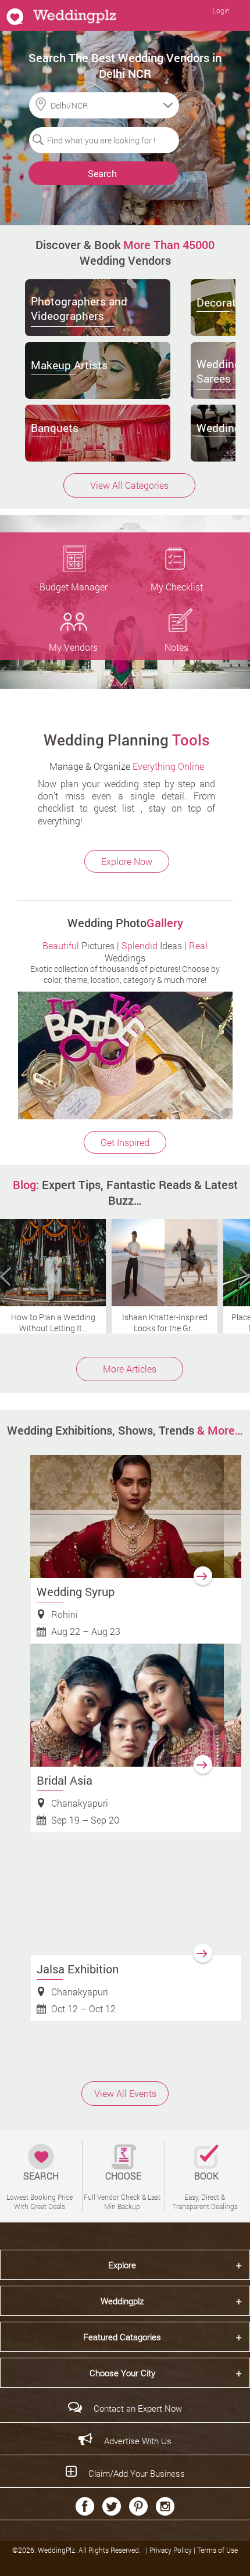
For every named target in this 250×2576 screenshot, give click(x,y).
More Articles (130, 1369)
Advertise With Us (138, 2441)
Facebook (85, 2506)
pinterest (138, 2506)
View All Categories (129, 485)
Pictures (78, 945)
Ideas (152, 945)
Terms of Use (217, 2550)
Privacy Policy (172, 2550)
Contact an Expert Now (138, 2408)
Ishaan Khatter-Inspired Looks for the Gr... (165, 1323)
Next (245, 1277)
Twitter (112, 2506)
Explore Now (127, 861)
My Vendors (73, 647)
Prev (5, 1277)
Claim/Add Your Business (137, 2473)
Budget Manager (74, 587)
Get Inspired (125, 1142)
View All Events (125, 2093)
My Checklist (177, 587)
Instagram (165, 2506)
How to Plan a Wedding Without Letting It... (53, 1323)
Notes (176, 647)
